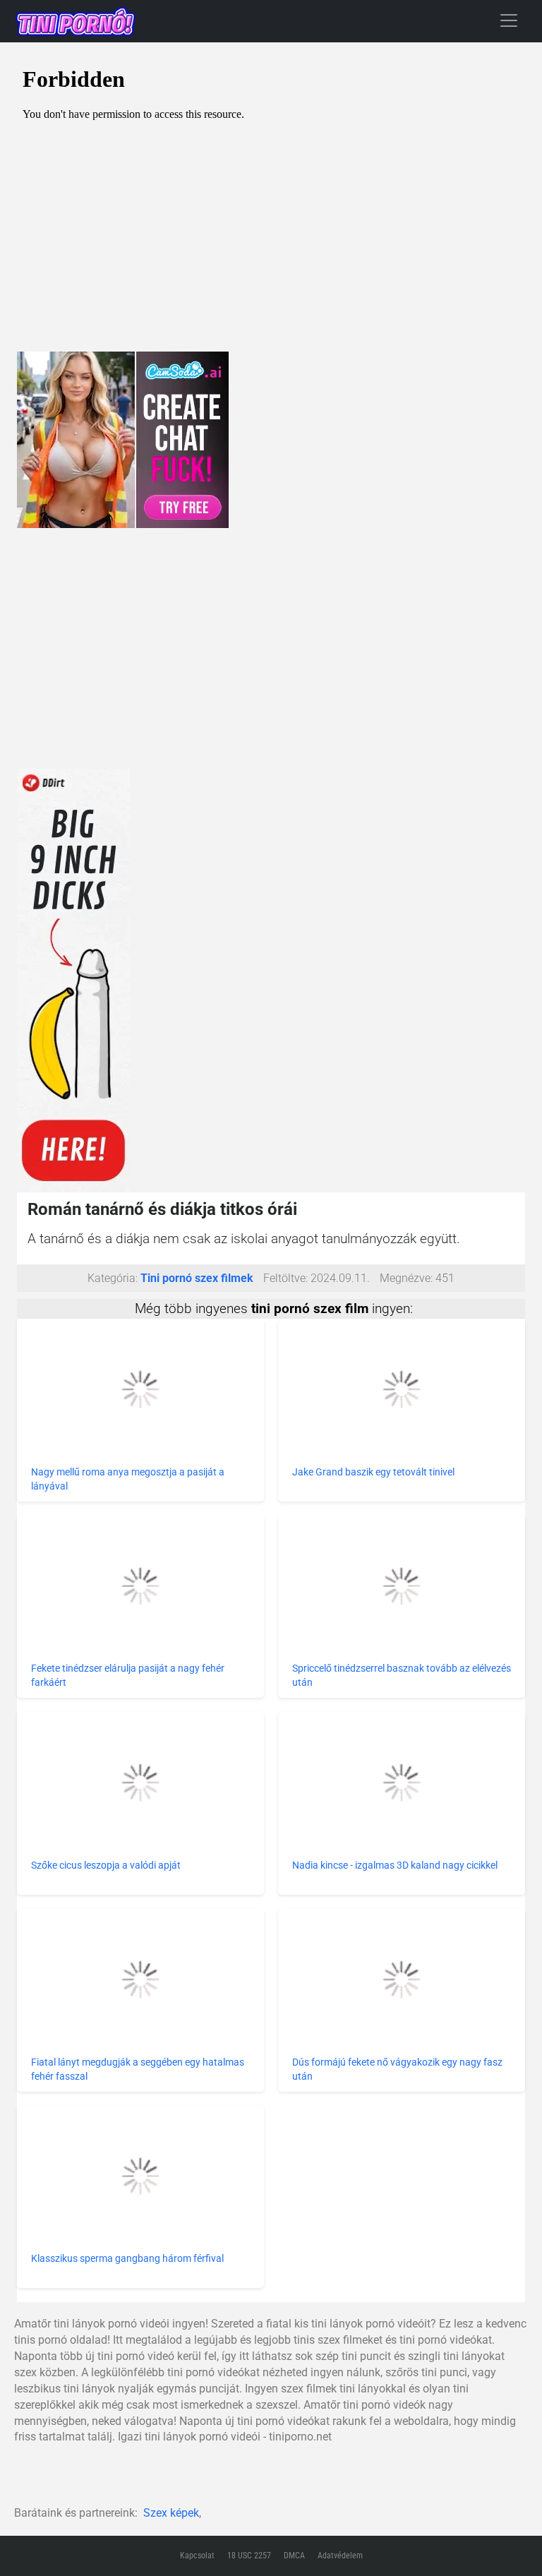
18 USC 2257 (249, 2556)
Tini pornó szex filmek (197, 1278)
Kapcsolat (197, 2556)
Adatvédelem (340, 2556)
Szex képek (171, 2513)
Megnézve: (406, 1278)
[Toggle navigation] (509, 20)
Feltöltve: (285, 1278)
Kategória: (113, 1278)
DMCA (294, 2556)
